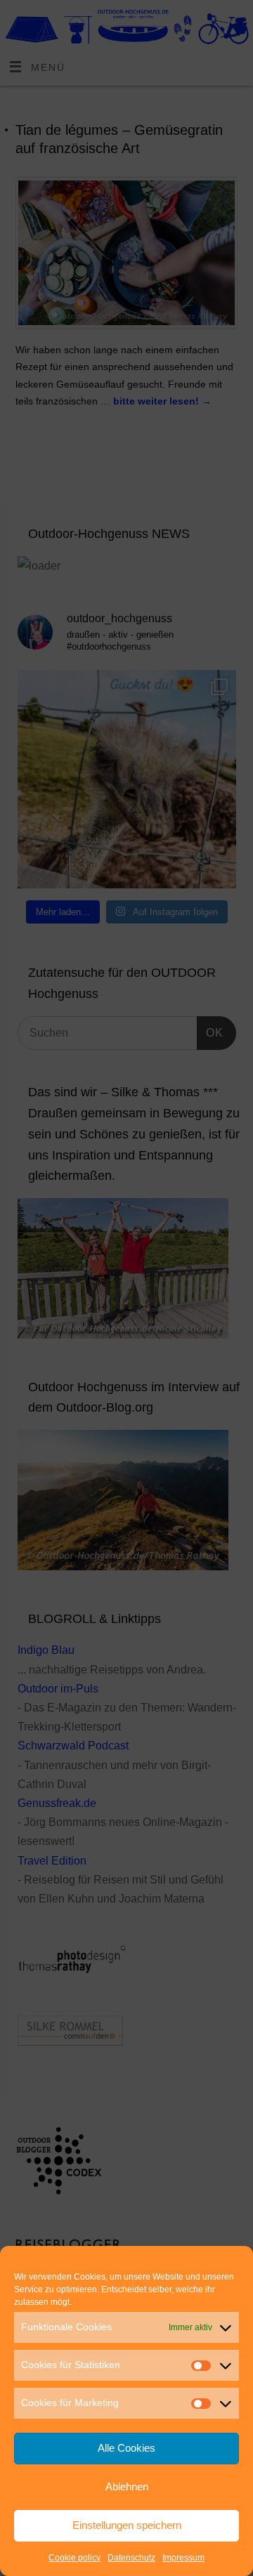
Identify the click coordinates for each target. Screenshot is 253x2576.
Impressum (183, 2558)
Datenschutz (131, 2558)
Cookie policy (74, 2558)
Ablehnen (127, 2486)
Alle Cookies (126, 2448)
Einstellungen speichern (127, 2525)
